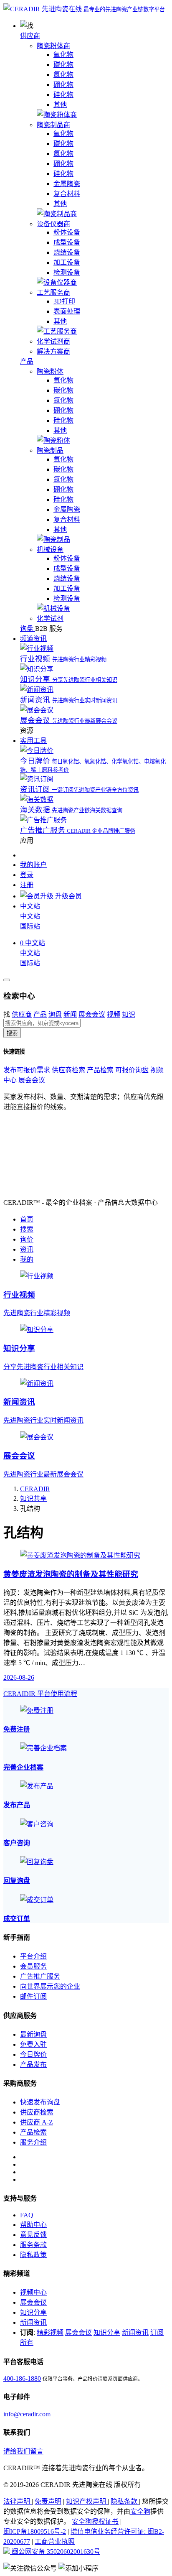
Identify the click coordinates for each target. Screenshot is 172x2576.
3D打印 (64, 301)
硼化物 (63, 85)
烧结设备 (67, 252)
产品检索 (100, 1070)
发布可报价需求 (27, 1070)
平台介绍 (33, 1956)
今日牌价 (33, 2054)
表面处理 (67, 311)
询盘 (55, 1014)
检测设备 (67, 272)
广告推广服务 (40, 1976)
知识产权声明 (87, 2501)
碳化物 (63, 65)
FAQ (27, 2215)
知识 (129, 1014)
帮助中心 (33, 2225)
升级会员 (68, 896)
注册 (27, 885)
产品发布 (33, 2065)
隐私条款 (125, 2501)
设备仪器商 (53, 224)
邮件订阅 (33, 1996)
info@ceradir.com (27, 2414)
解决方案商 (53, 351)
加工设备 (67, 262)
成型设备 (67, 242)
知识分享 (33, 2312)
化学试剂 (50, 618)
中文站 (30, 916)
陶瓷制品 (50, 450)
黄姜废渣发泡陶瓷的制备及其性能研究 (71, 1574)
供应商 (30, 36)
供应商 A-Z (37, 2122)
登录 (27, 875)
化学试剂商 (53, 341)
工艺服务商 (53, 292)
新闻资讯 (33, 2322)
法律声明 (18, 2501)
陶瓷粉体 (50, 371)
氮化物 (63, 75)
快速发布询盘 (40, 2102)
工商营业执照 (55, 2542)
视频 (114, 1014)
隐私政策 (33, 2255)
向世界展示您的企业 (50, 1986)
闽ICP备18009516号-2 (35, 2531)
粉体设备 (67, 232)
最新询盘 (33, 2034)
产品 (27, 361)
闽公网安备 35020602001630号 (55, 2552)
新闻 (70, 1014)
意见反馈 (33, 2235)
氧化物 (63, 55)
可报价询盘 (132, 1070)
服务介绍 (33, 2142)
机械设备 (50, 550)
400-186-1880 (22, 2378)
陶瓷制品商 (53, 125)
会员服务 (33, 1966)
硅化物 (63, 95)
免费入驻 (33, 2044)
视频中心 (33, 2292)
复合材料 (67, 194)
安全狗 (140, 2511)
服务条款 (33, 2245)
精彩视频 (50, 2332)
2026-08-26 (19, 1677)
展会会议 (92, 1014)
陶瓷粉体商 (53, 46)
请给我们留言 (23, 2451)
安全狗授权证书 (95, 2521)
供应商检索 (68, 1070)
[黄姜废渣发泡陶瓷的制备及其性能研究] (80, 1555)
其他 (60, 105)
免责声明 (48, 2501)
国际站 (30, 926)
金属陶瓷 (67, 184)
